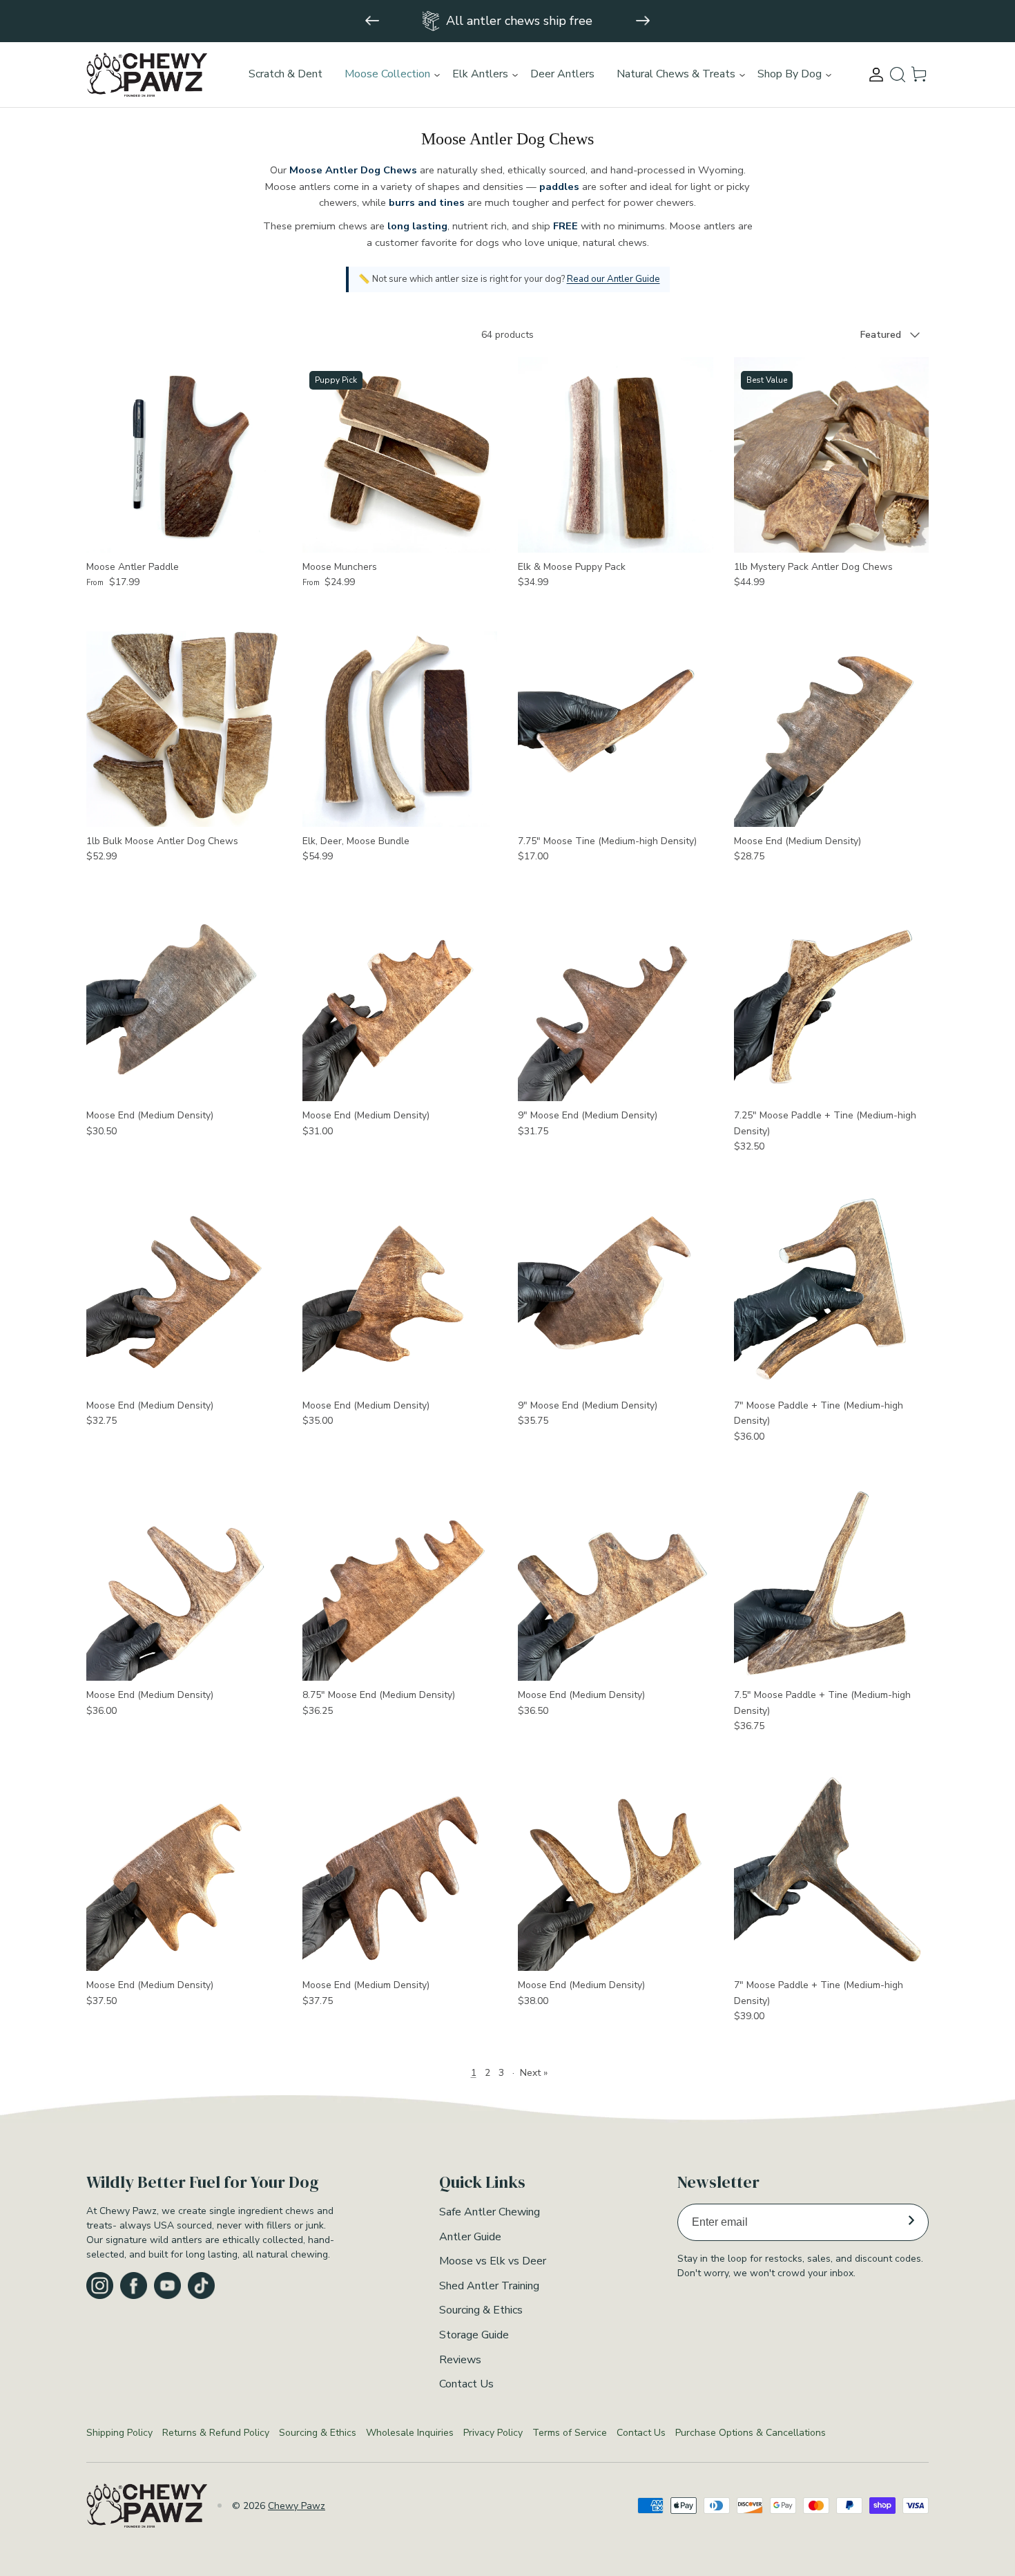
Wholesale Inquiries (410, 2433)
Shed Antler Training (489, 2286)
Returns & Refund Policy (216, 2433)
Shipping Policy (119, 2433)
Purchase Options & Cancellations (751, 2433)
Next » (534, 2073)
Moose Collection (387, 74)
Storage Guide (474, 2335)
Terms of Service (570, 2433)
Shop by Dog (790, 74)
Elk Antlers (480, 74)
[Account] (876, 75)
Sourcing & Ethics (481, 2310)
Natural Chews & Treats (676, 74)
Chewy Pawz (297, 2506)
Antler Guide (470, 2237)
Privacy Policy (493, 2433)
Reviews (460, 2360)
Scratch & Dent (286, 74)
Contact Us (466, 2384)
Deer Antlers (562, 74)
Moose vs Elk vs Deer (493, 2261)
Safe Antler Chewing (490, 2212)
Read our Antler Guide (613, 279)
